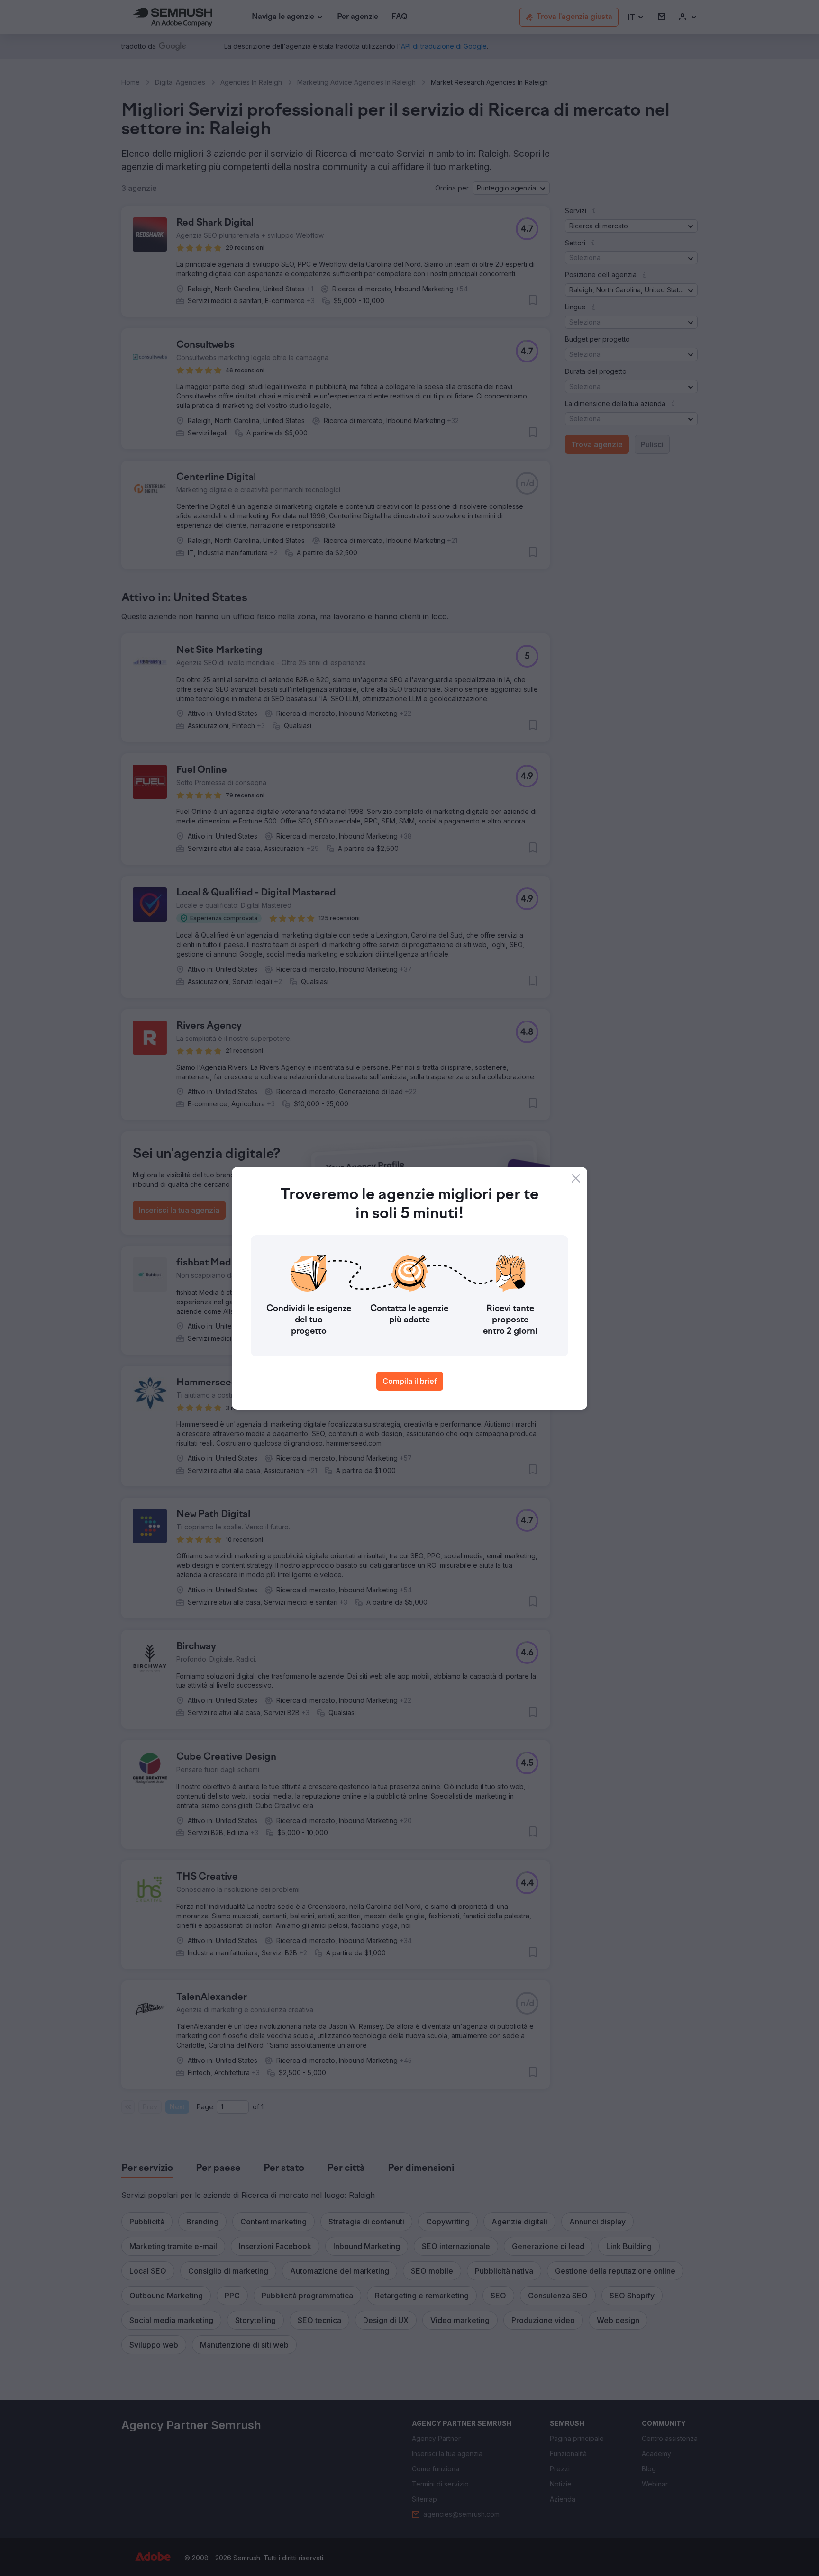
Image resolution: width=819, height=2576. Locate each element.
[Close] (576, 1178)
